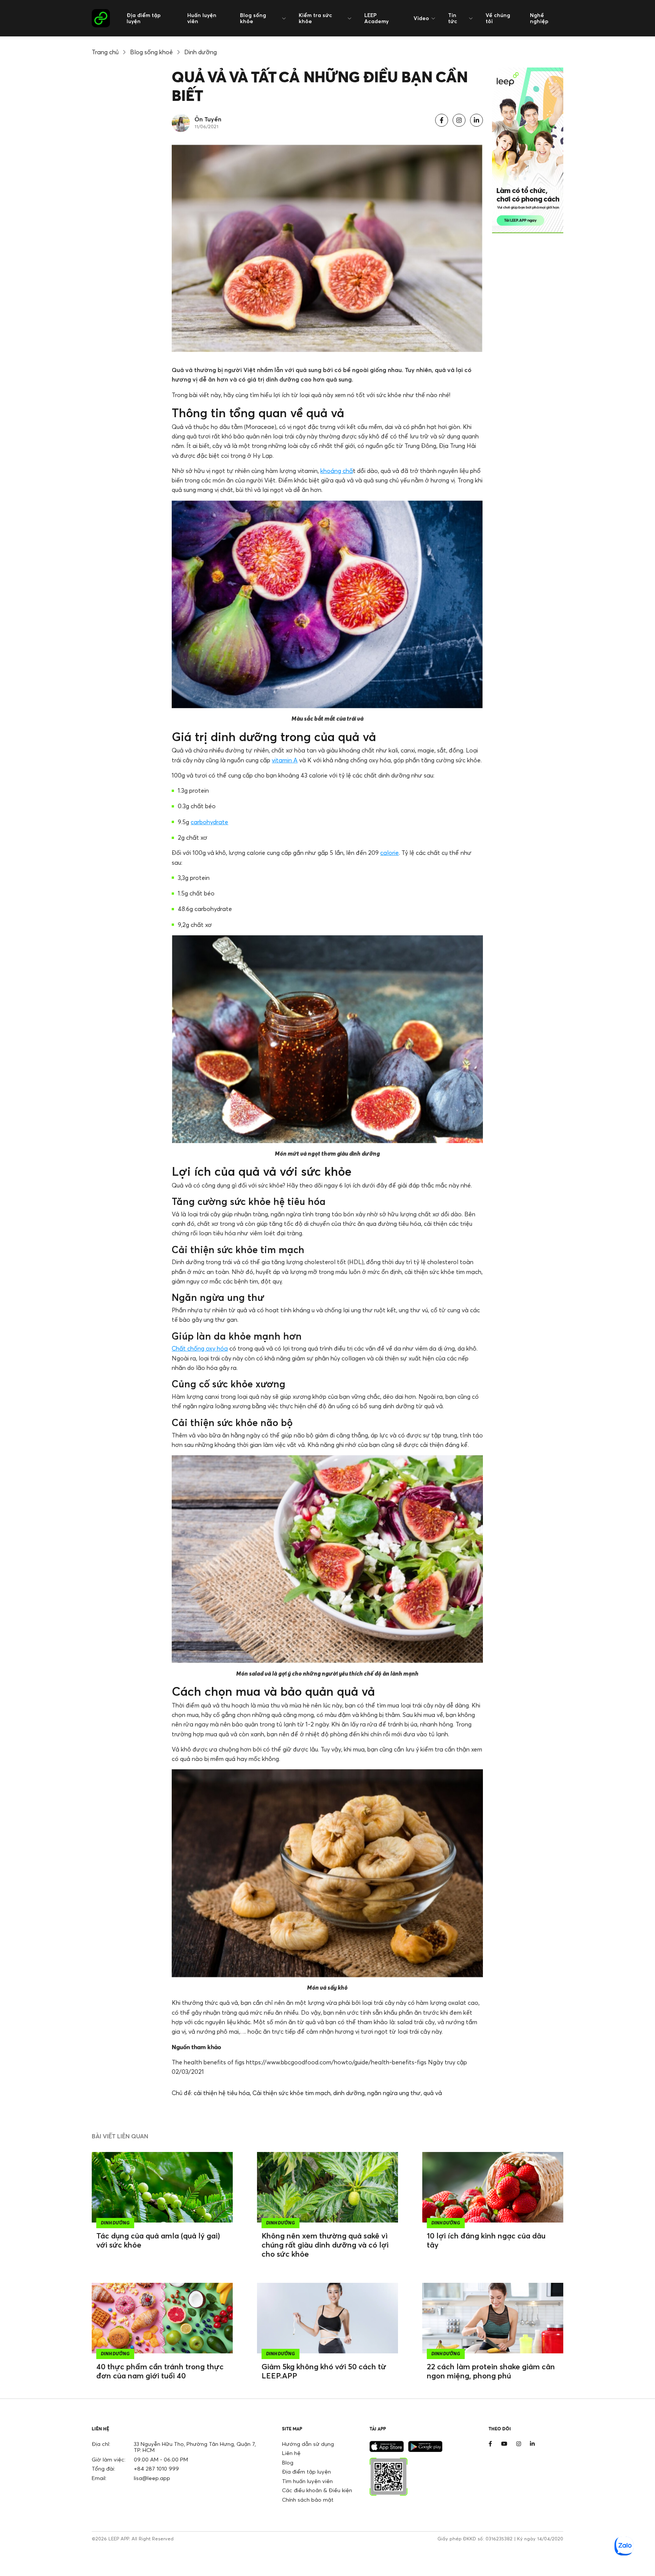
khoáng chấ (337, 471)
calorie (389, 853)
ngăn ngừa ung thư (394, 2093)
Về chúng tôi (498, 18)
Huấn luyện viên (202, 18)
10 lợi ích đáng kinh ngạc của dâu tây (486, 2240)
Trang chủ (105, 52)
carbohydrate (209, 822)
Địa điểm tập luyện (144, 18)
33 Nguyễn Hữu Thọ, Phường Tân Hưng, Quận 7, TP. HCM (195, 2447)
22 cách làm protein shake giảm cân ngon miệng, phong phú (491, 2371)
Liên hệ (291, 2453)
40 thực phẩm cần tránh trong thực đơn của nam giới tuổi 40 (160, 2371)
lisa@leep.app (152, 2478)
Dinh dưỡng (201, 52)
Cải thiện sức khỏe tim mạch (291, 2093)
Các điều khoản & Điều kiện (317, 2490)
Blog (288, 2462)
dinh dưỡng (349, 2093)
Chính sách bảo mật (308, 2500)
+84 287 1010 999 (156, 2468)
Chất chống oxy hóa (200, 1348)
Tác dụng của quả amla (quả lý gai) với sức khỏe (158, 2240)
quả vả (433, 2093)
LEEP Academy (376, 18)
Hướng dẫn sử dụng (308, 2444)
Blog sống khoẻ (151, 52)
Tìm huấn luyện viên (307, 2481)
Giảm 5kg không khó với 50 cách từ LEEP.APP (324, 2371)
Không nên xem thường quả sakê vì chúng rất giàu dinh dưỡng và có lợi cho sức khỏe (325, 2245)
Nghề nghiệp (539, 18)
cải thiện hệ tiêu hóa (222, 2093)
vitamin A (285, 760)
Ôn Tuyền (208, 119)
